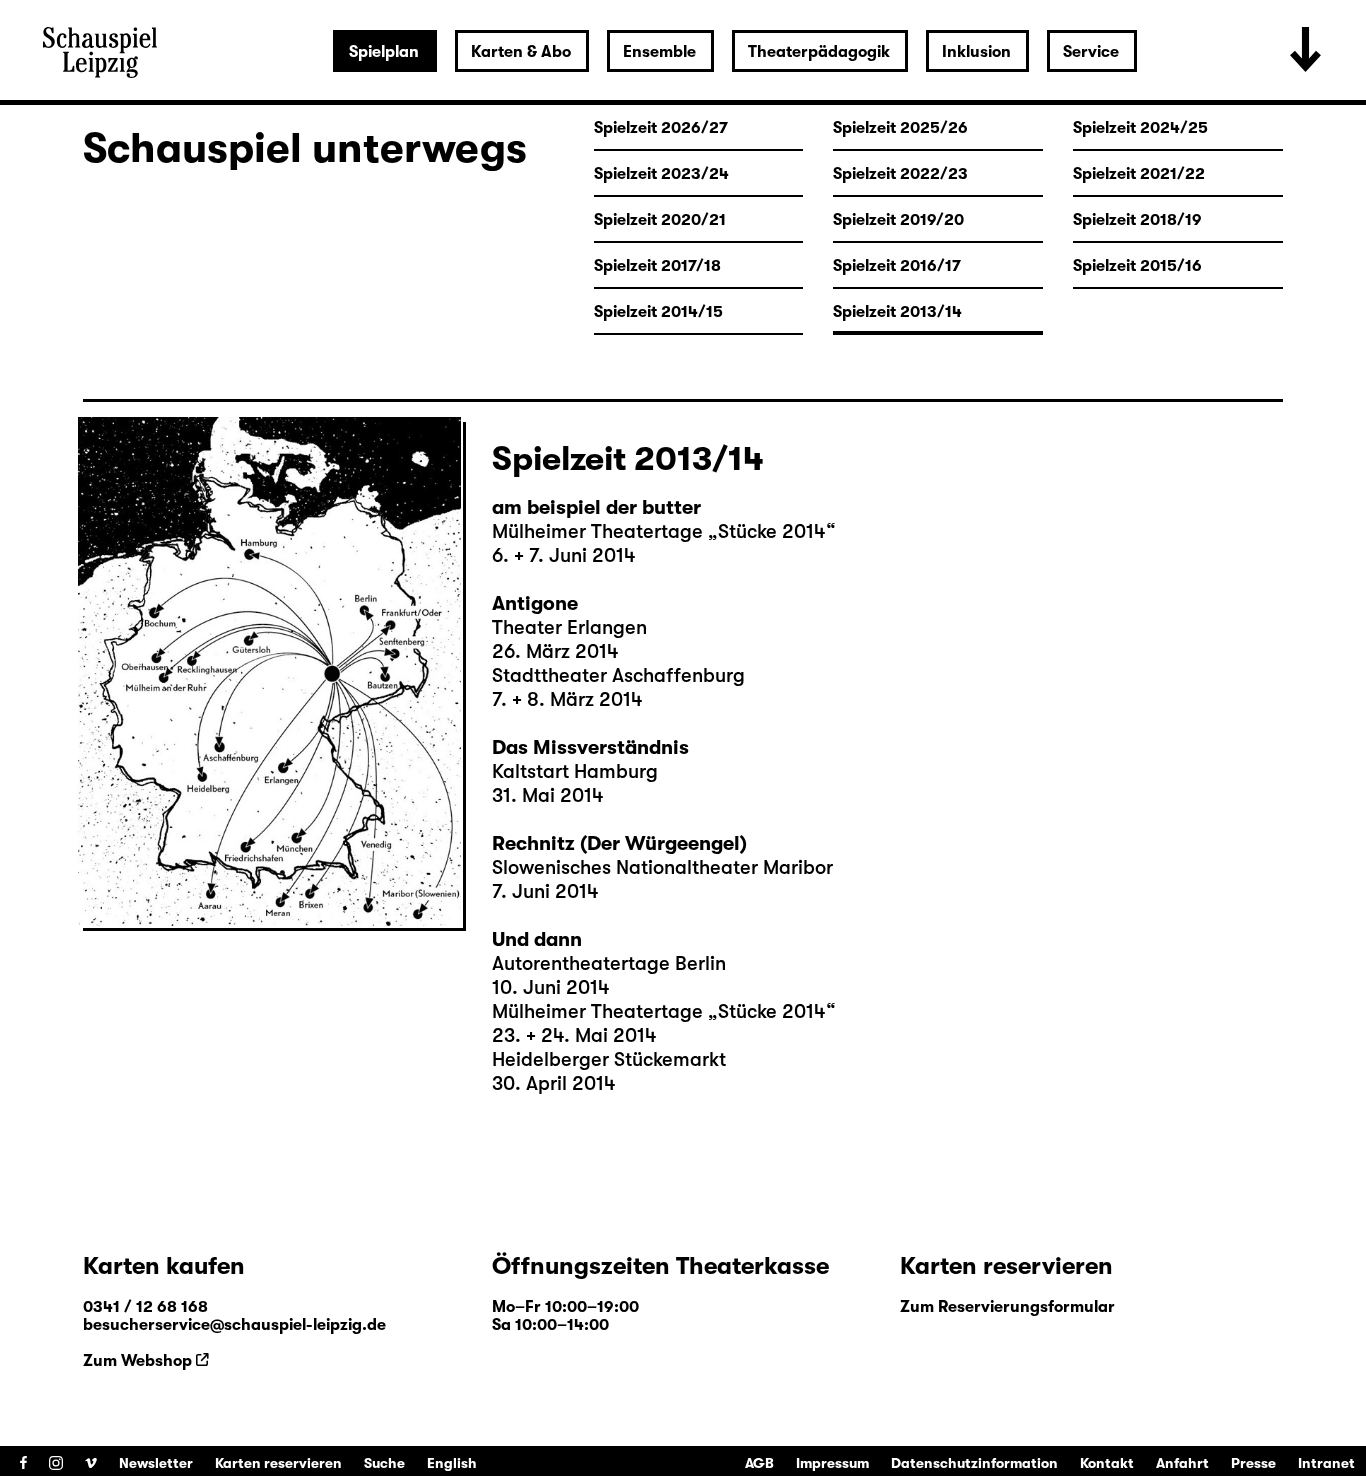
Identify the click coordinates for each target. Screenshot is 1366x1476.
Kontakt (1107, 1463)
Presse (1253, 1463)
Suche (384, 1463)
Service (1091, 52)
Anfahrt (1182, 1463)
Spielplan (384, 52)
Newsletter (156, 1463)
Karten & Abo (521, 52)
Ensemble (659, 52)
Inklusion (976, 52)
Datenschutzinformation (974, 1463)
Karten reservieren (278, 1463)
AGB (759, 1463)
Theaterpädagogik (819, 52)
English (452, 1463)
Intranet (1326, 1463)
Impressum (832, 1463)
